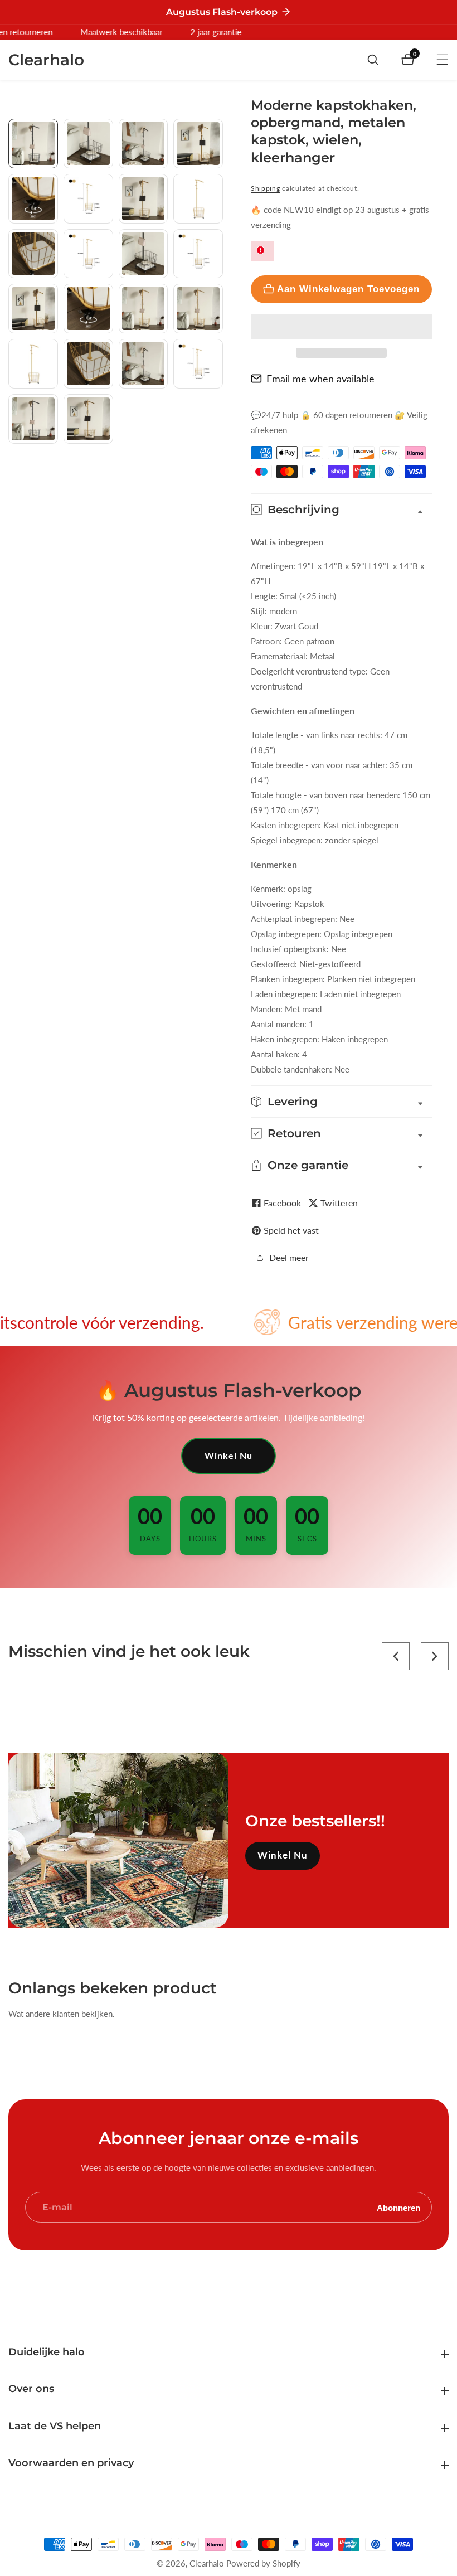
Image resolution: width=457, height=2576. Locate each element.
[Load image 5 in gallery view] (33, 199)
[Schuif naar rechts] (219, 473)
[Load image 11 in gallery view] (144, 254)
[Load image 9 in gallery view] (33, 254)
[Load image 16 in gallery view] (198, 309)
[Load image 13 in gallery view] (33, 309)
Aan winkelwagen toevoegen (348, 289)
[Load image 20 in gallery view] (198, 364)
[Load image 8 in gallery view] (198, 199)
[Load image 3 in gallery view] (144, 144)
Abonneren (398, 2207)
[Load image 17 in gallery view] (33, 364)
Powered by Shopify (263, 2563)
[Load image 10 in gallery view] (88, 254)
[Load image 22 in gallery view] (88, 419)
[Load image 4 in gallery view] (198, 144)
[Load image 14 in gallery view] (88, 309)
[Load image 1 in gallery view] (33, 144)
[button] (341, 327)
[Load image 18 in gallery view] (88, 364)
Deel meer (289, 1257)
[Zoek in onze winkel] (378, 60)
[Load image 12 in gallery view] (198, 254)
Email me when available (320, 379)
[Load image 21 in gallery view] (33, 419)
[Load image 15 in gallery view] (144, 309)
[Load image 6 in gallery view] (88, 199)
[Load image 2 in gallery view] (88, 144)
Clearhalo (207, 2563)
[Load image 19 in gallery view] (144, 364)
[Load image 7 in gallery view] (144, 199)
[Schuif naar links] (13, 131)
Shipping (266, 188)
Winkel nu (229, 1455)
